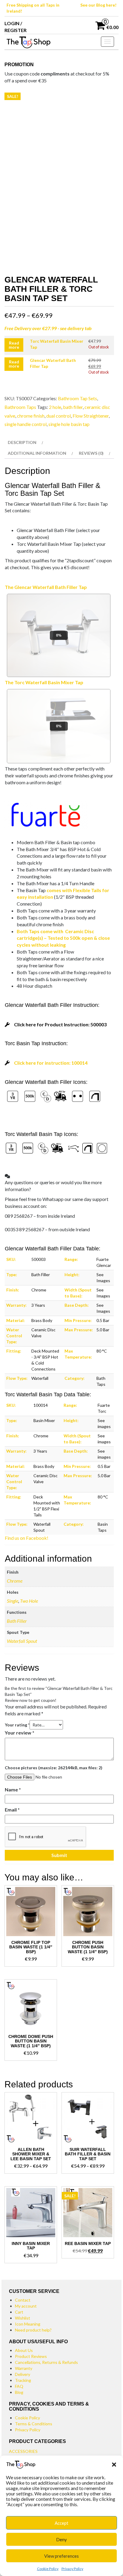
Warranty (24, 2368)
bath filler (73, 407)
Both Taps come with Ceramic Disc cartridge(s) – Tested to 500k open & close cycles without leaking (63, 938)
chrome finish (31, 416)
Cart (19, 2312)
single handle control (26, 424)
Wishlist (23, 2318)
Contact (23, 2300)
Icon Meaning (28, 2324)
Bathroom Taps (20, 407)
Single (13, 1601)
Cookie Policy (48, 2569)
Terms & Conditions (34, 2424)
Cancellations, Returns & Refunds (46, 2362)
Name (13, 1789)
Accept (61, 2523)
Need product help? (33, 2330)
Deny (61, 2539)
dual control (59, 416)
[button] (114, 2465)
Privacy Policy (72, 2569)
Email (12, 1810)
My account (26, 2306)
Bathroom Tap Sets (77, 398)
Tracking (23, 2380)
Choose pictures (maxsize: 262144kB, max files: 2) (54, 1768)
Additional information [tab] (37, 453)
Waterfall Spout (22, 1641)
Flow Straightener (91, 416)
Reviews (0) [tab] (91, 453)
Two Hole (29, 1601)
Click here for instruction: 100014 (51, 1063)
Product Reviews (31, 2356)
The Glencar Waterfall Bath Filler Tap (46, 587)
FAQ (19, 2386)
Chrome (15, 1581)
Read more (14, 345)
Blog (19, 2392)
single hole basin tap (69, 424)
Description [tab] (22, 442)
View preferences (61, 2556)
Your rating (17, 1725)
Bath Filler (17, 1621)
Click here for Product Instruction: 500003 (60, 1024)
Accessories (23, 2451)
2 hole (55, 407)
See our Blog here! (98, 5)
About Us (24, 2350)
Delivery (23, 2374)
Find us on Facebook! (27, 1538)
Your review (20, 1733)
